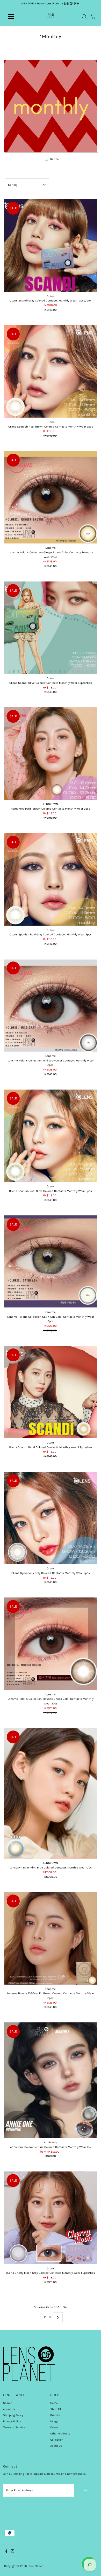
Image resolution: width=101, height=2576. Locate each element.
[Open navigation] (15, 17)
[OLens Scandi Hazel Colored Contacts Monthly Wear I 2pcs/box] (51, 1392)
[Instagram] (12, 2552)
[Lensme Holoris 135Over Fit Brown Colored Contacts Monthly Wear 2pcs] (51, 1938)
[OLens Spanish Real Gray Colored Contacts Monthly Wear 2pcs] (51, 879)
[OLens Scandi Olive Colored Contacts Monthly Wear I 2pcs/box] (51, 628)
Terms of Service (14, 2427)
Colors (54, 2427)
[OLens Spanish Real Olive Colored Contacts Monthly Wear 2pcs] (51, 1136)
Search (8, 2403)
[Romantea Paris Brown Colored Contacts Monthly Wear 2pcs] (51, 754)
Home (54, 2403)
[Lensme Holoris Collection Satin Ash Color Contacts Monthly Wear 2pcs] (51, 1262)
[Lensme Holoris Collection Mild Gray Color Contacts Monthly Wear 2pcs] (51, 1005)
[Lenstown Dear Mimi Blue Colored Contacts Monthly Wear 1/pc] (51, 1793)
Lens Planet (35, 2566)
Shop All (56, 2409)
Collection (57, 2440)
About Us (9, 2409)
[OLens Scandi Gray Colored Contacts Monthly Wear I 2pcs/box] (51, 246)
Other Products (60, 2434)
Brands (55, 2415)
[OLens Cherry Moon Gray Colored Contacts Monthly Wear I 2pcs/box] (51, 2218)
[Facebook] (6, 2552)
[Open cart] (93, 17)
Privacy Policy (12, 2421)
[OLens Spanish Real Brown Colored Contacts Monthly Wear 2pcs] (51, 371)
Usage (54, 2421)
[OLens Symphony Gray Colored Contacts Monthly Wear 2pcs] (51, 1518)
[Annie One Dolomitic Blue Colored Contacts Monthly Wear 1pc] (51, 2080)
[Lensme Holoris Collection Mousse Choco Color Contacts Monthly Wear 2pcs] (51, 1644)
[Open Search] (84, 17)
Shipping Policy (13, 2415)
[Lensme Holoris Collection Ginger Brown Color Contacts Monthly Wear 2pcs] (51, 497)
